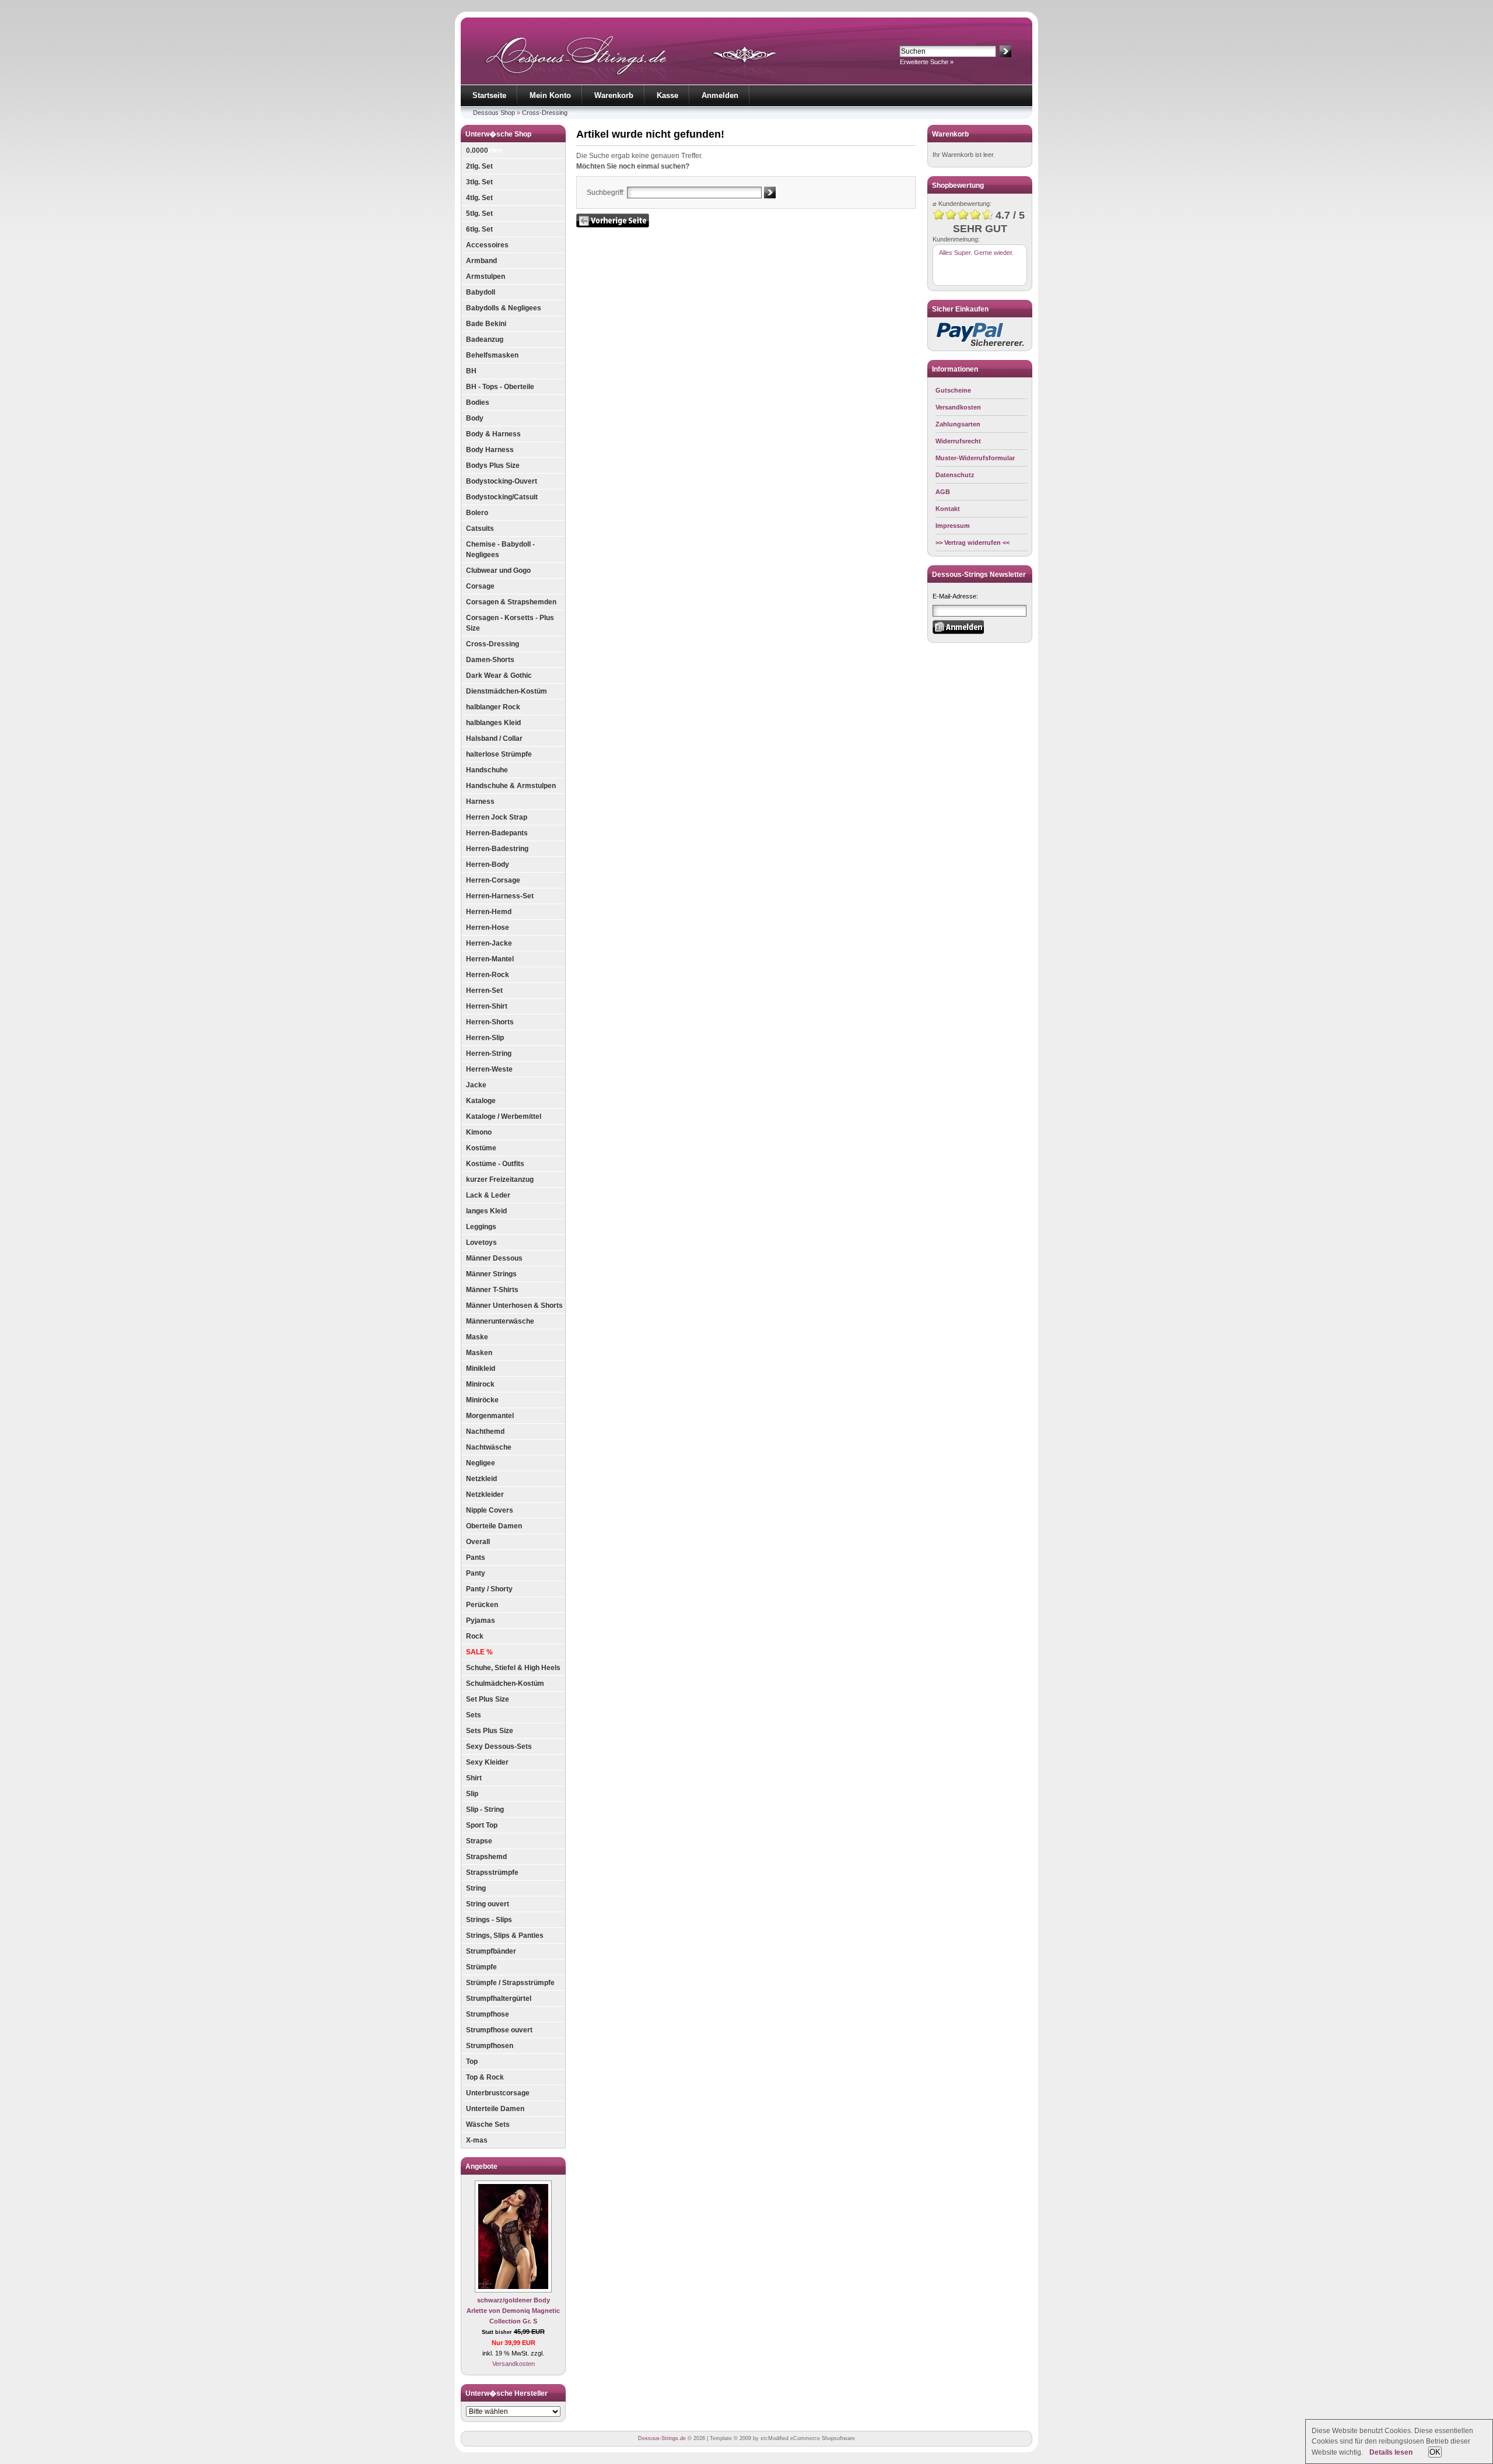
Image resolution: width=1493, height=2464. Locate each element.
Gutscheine (953, 390)
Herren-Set (484, 991)
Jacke (476, 1085)
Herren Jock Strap (497, 817)
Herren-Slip (485, 1038)
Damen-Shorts (490, 660)
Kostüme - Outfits (495, 1164)
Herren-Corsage (493, 880)
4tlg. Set (479, 198)
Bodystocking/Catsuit (502, 497)
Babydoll (481, 292)
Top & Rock (485, 2077)
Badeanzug (485, 339)
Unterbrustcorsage (498, 2093)
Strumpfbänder (491, 1951)
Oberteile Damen (494, 1526)
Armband (481, 261)
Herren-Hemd (489, 912)
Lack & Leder (488, 1195)
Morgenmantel (490, 1416)
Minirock (480, 1384)
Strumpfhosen (490, 2046)
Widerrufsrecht (958, 441)
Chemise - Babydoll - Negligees (500, 549)
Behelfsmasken (492, 355)
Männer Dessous (494, 1258)
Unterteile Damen (495, 2109)
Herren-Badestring (497, 849)
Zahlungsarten (958, 424)
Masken (479, 1353)
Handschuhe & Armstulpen (511, 786)
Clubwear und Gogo (498, 570)
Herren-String (489, 1053)
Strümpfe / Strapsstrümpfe (510, 1983)
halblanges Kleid (493, 723)
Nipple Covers (490, 1510)
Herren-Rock (488, 975)
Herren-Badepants (497, 833)
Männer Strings (491, 1274)
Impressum (953, 526)
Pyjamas (481, 1620)
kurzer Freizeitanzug (500, 1179)
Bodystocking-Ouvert (502, 481)
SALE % (479, 1652)
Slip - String (485, 1810)
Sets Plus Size (490, 1731)
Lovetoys (481, 1242)
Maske (477, 1337)
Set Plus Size (488, 1699)
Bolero (477, 513)
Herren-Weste (489, 1069)
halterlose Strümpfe (499, 754)
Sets (474, 1715)
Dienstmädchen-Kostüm (507, 691)
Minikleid (481, 1368)
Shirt (474, 1778)
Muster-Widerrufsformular (975, 458)
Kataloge (481, 1101)
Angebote (481, 2166)
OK (1435, 2452)
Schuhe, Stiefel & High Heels (513, 1668)
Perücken (482, 1605)
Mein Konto (550, 95)
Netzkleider (485, 1494)
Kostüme (481, 1148)
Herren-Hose (488, 928)
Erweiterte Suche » (927, 62)
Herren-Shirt (487, 1006)
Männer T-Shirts (492, 1290)
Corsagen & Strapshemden (511, 602)
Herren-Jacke (489, 943)
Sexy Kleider (487, 1762)
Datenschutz (955, 475)
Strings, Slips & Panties (505, 1936)
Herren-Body (488, 864)
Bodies (478, 402)
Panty (476, 1573)
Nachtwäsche (489, 1447)
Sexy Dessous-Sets (499, 1746)
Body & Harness (493, 434)
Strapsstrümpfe (492, 1873)
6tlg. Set (479, 229)
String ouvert (488, 1904)
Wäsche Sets (488, 2124)
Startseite (489, 95)
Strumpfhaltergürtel (499, 1999)
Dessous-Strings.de (662, 2438)
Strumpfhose (488, 2014)
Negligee (481, 1463)
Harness (480, 801)
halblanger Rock (493, 707)
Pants (476, 1557)
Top (472, 2061)
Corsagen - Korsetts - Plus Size (510, 623)
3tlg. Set (479, 182)
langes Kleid (486, 1211)
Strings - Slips (489, 1920)
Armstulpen (486, 276)
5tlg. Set (479, 213)
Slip (472, 1794)
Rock (475, 1636)
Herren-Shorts (490, 1022)
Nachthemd (485, 1431)
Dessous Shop (494, 113)
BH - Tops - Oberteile (500, 387)
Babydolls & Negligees (504, 308)
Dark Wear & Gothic (499, 675)
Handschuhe (487, 770)
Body (475, 418)
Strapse (479, 1841)
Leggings (481, 1227)
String (476, 1888)
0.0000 (477, 150)
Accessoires (487, 245)
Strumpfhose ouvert (499, 2030)
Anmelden (720, 95)
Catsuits (480, 528)
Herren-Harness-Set (500, 896)
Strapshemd (486, 1857)
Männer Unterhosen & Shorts (514, 1305)
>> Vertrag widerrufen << (972, 542)
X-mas (477, 2140)
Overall (478, 1542)
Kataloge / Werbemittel (504, 1116)
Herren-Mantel (490, 959)
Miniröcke (482, 1400)
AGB (943, 492)
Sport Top (482, 1825)
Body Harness (490, 450)
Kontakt (948, 509)
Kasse (667, 95)
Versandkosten (514, 2364)
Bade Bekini (486, 324)
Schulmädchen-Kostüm (505, 1683)
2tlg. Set (479, 166)
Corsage (480, 586)
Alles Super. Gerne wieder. (976, 253)
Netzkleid (481, 1479)
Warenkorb (614, 95)
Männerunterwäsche (500, 1321)
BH (471, 371)
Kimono (479, 1132)
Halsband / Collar (494, 738)
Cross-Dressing (545, 113)
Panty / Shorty (489, 1589)
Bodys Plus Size (493, 466)
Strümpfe (481, 1967)
